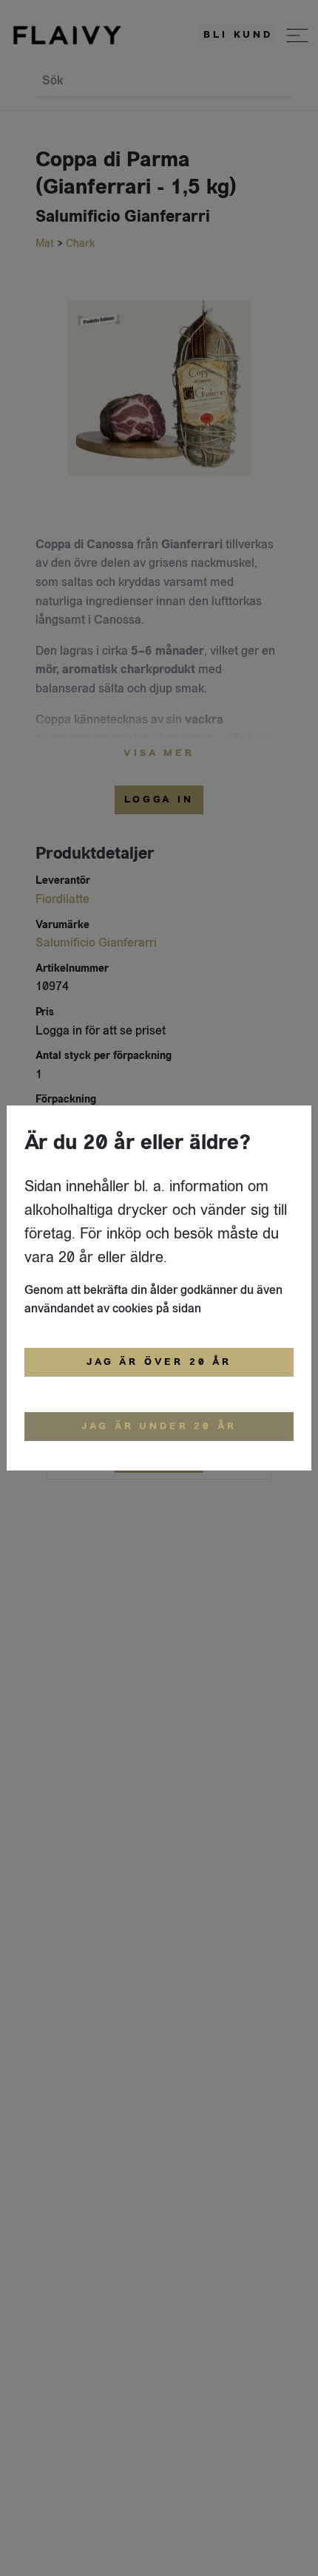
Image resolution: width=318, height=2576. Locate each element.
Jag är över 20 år (159, 1362)
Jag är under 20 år (159, 1426)
